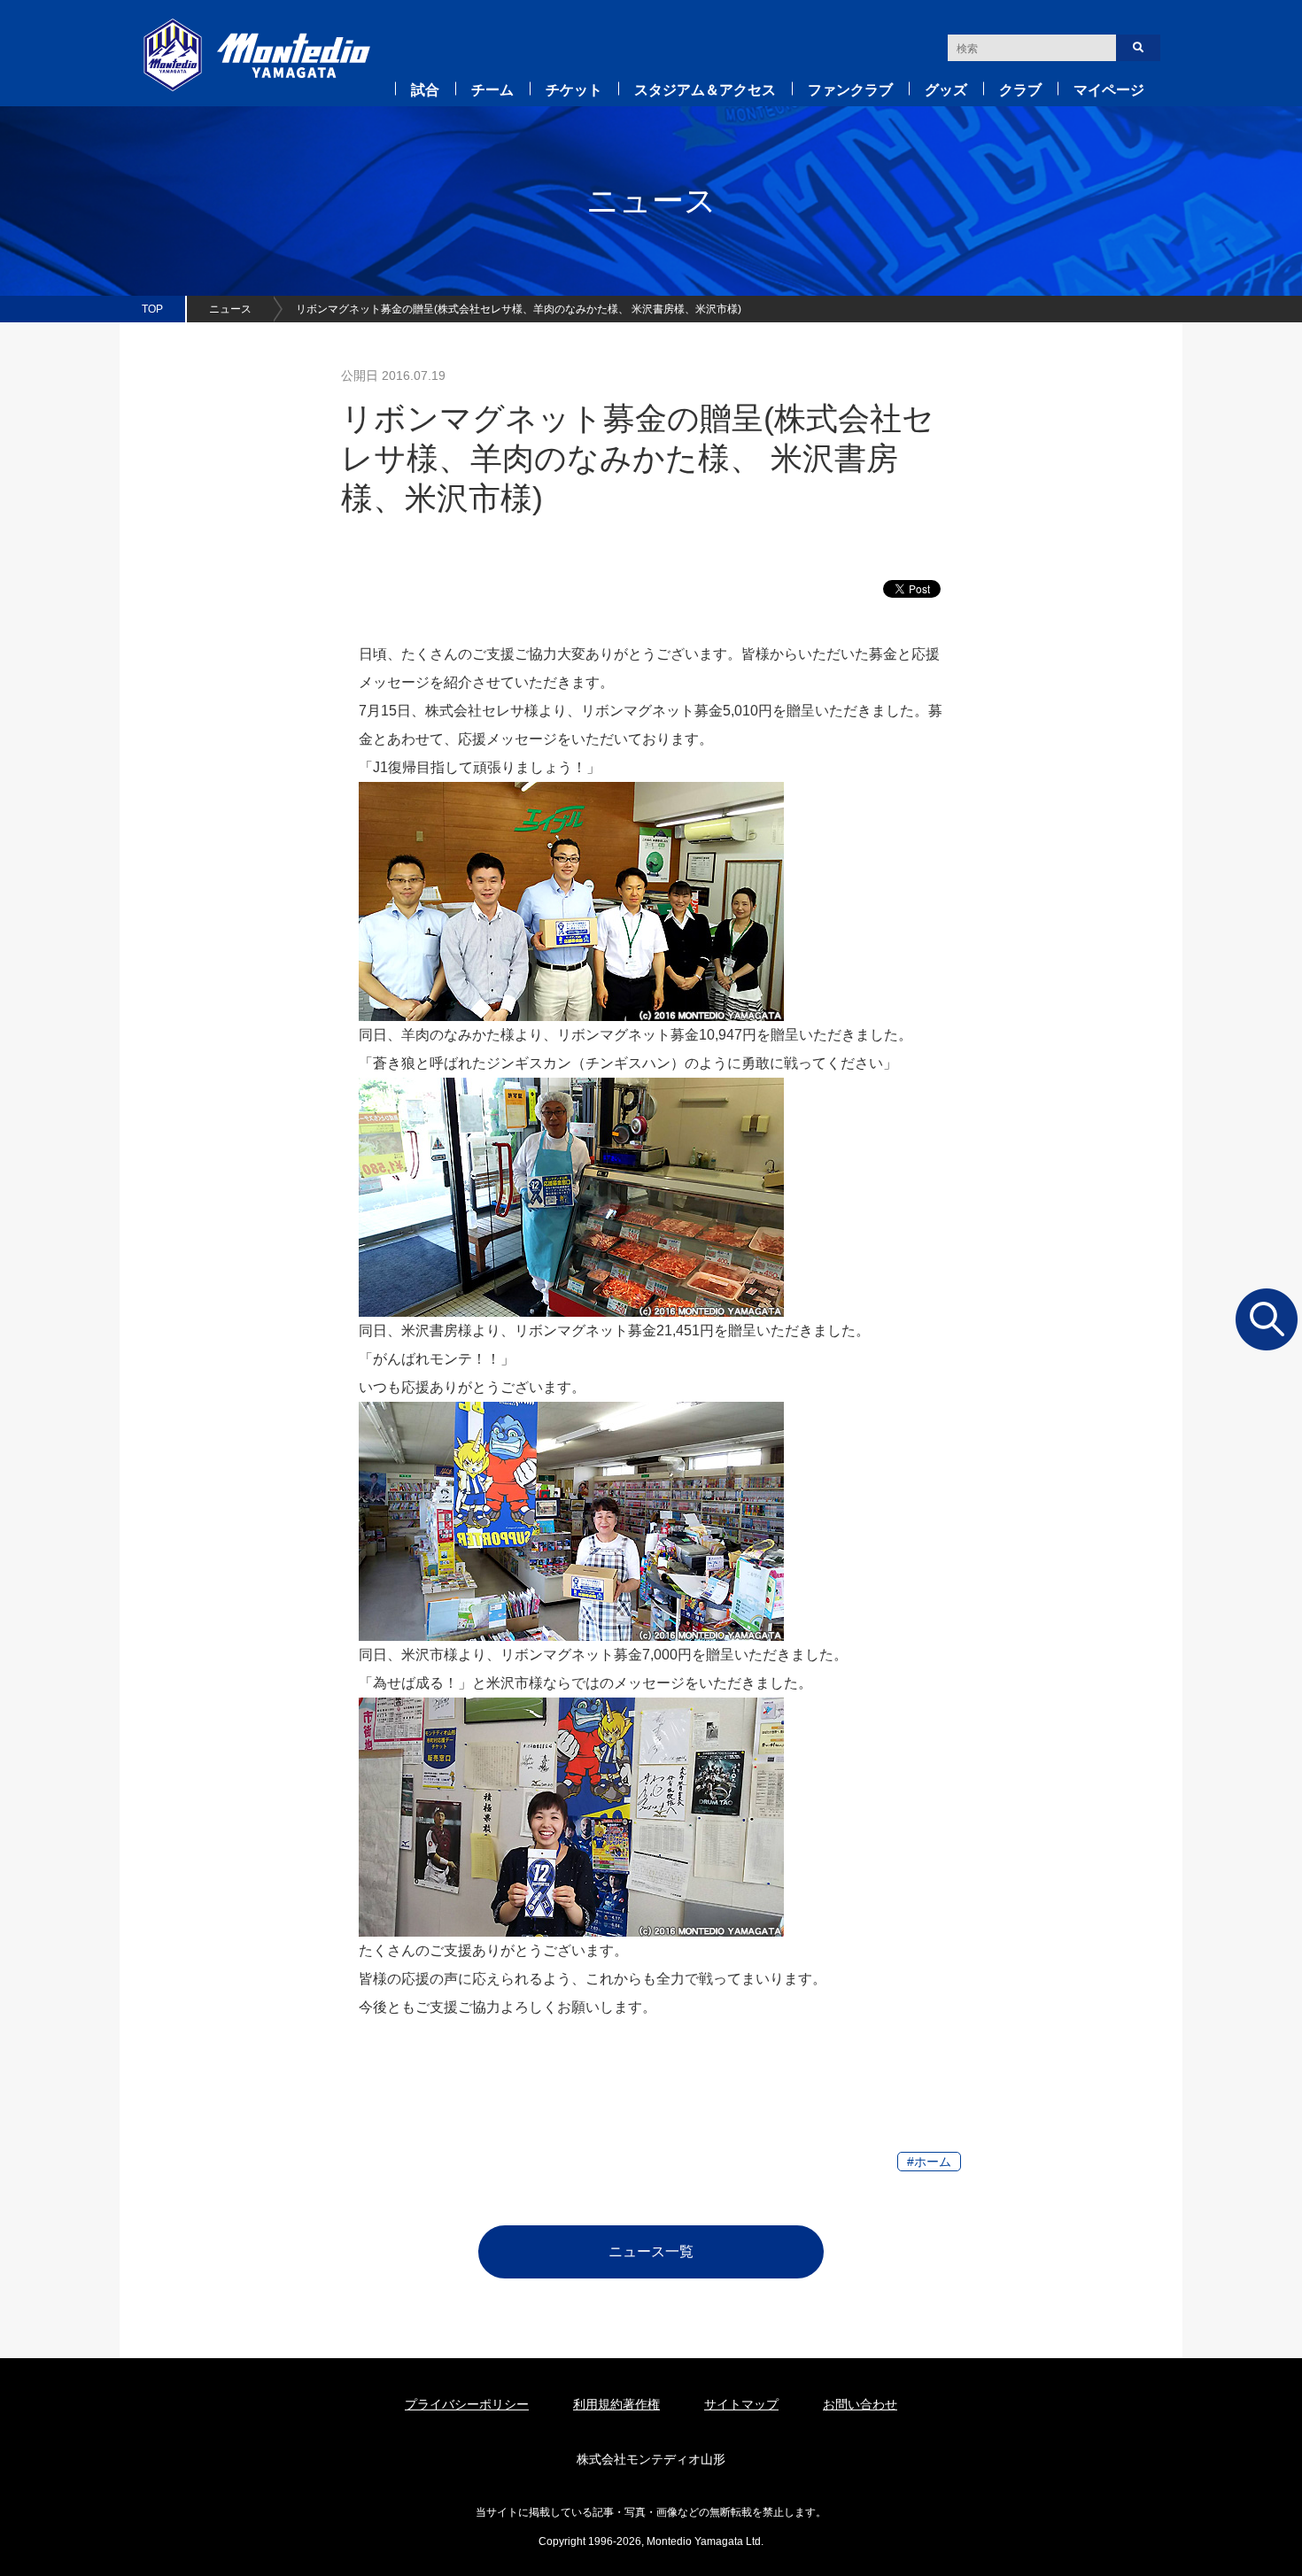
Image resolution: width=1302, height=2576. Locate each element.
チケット (574, 90)
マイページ (1109, 90)
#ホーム (929, 2162)
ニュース (230, 309)
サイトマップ (741, 2404)
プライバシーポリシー (467, 2404)
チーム (492, 90)
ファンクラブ (850, 90)
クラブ (1020, 90)
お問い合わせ (860, 2404)
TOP (152, 309)
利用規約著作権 (616, 2404)
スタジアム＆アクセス (705, 90)
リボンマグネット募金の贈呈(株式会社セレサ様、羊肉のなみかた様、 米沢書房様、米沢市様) (519, 309)
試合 (425, 90)
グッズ (946, 90)
